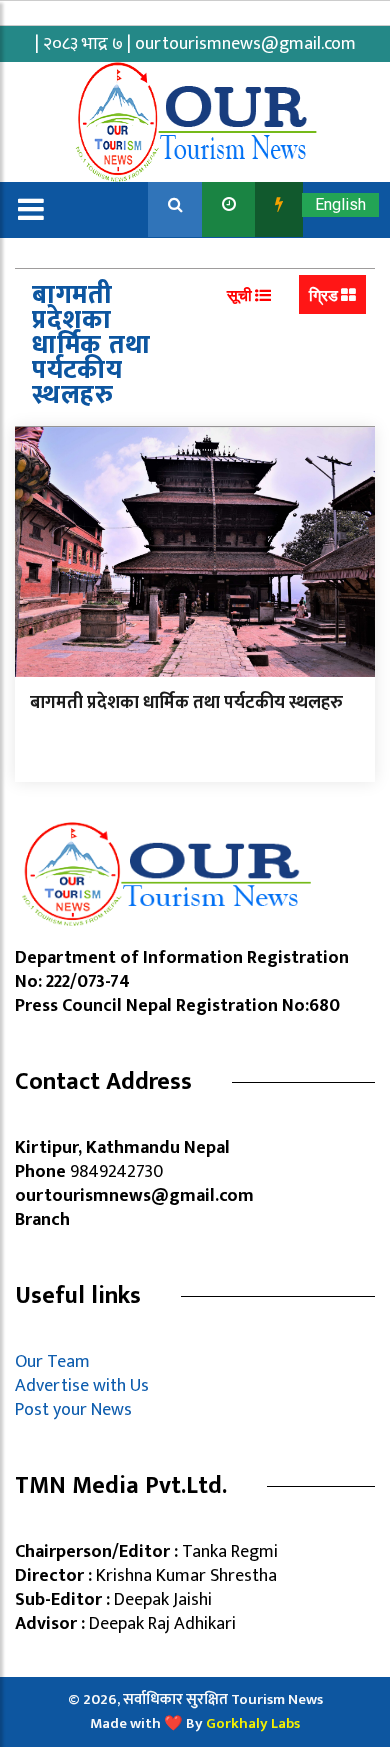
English (340, 204)
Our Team (56, 1362)
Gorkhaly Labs (253, 1723)
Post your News (73, 1410)
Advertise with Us (82, 1386)
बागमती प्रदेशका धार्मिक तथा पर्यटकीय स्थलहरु (186, 703)
